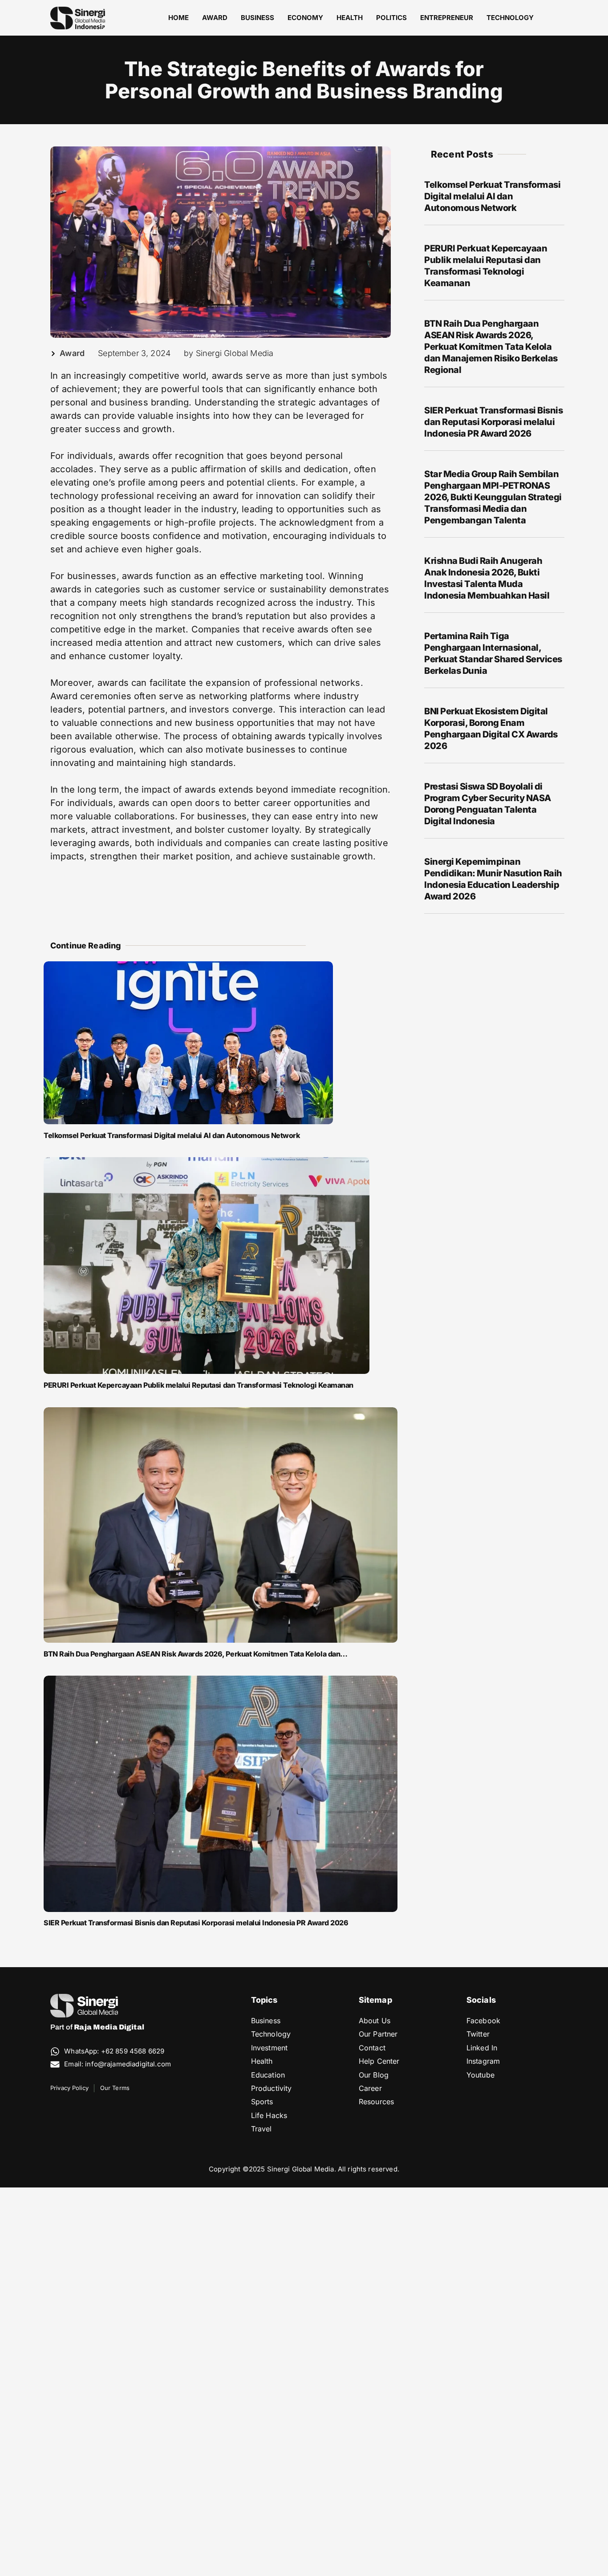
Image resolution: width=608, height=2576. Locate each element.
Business (257, 18)
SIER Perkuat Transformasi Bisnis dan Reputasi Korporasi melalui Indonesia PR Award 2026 (196, 1923)
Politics (391, 18)
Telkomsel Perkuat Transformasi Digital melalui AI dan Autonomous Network (172, 1135)
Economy (305, 18)
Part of (97, 2027)
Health (350, 18)
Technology (510, 18)
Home (178, 18)
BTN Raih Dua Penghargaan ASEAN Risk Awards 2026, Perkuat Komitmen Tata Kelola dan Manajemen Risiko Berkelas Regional (491, 347)
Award (215, 18)
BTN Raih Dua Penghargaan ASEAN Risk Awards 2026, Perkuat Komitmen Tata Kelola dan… (196, 1654)
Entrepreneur (447, 18)
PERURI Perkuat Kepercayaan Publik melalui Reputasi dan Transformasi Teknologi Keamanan (199, 1385)
